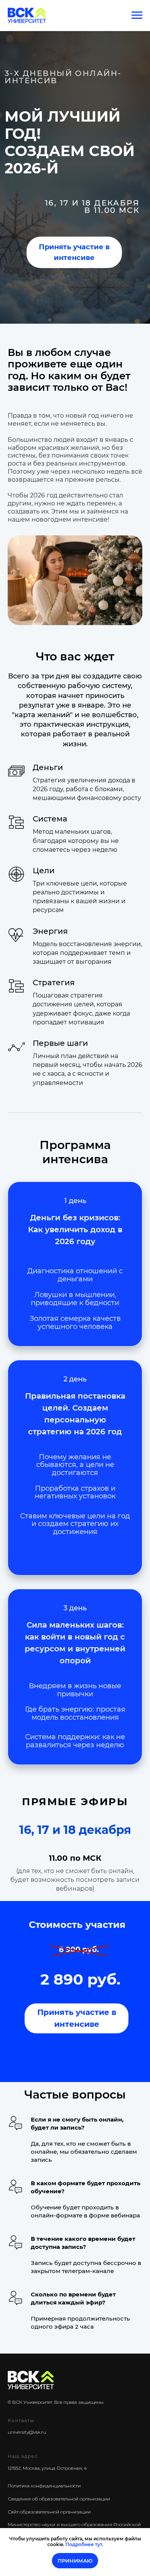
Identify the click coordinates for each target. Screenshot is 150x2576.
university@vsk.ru (27, 2432)
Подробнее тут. (84, 2544)
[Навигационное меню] (137, 15)
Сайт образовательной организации (49, 2512)
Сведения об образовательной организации (59, 2499)
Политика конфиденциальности (44, 2486)
